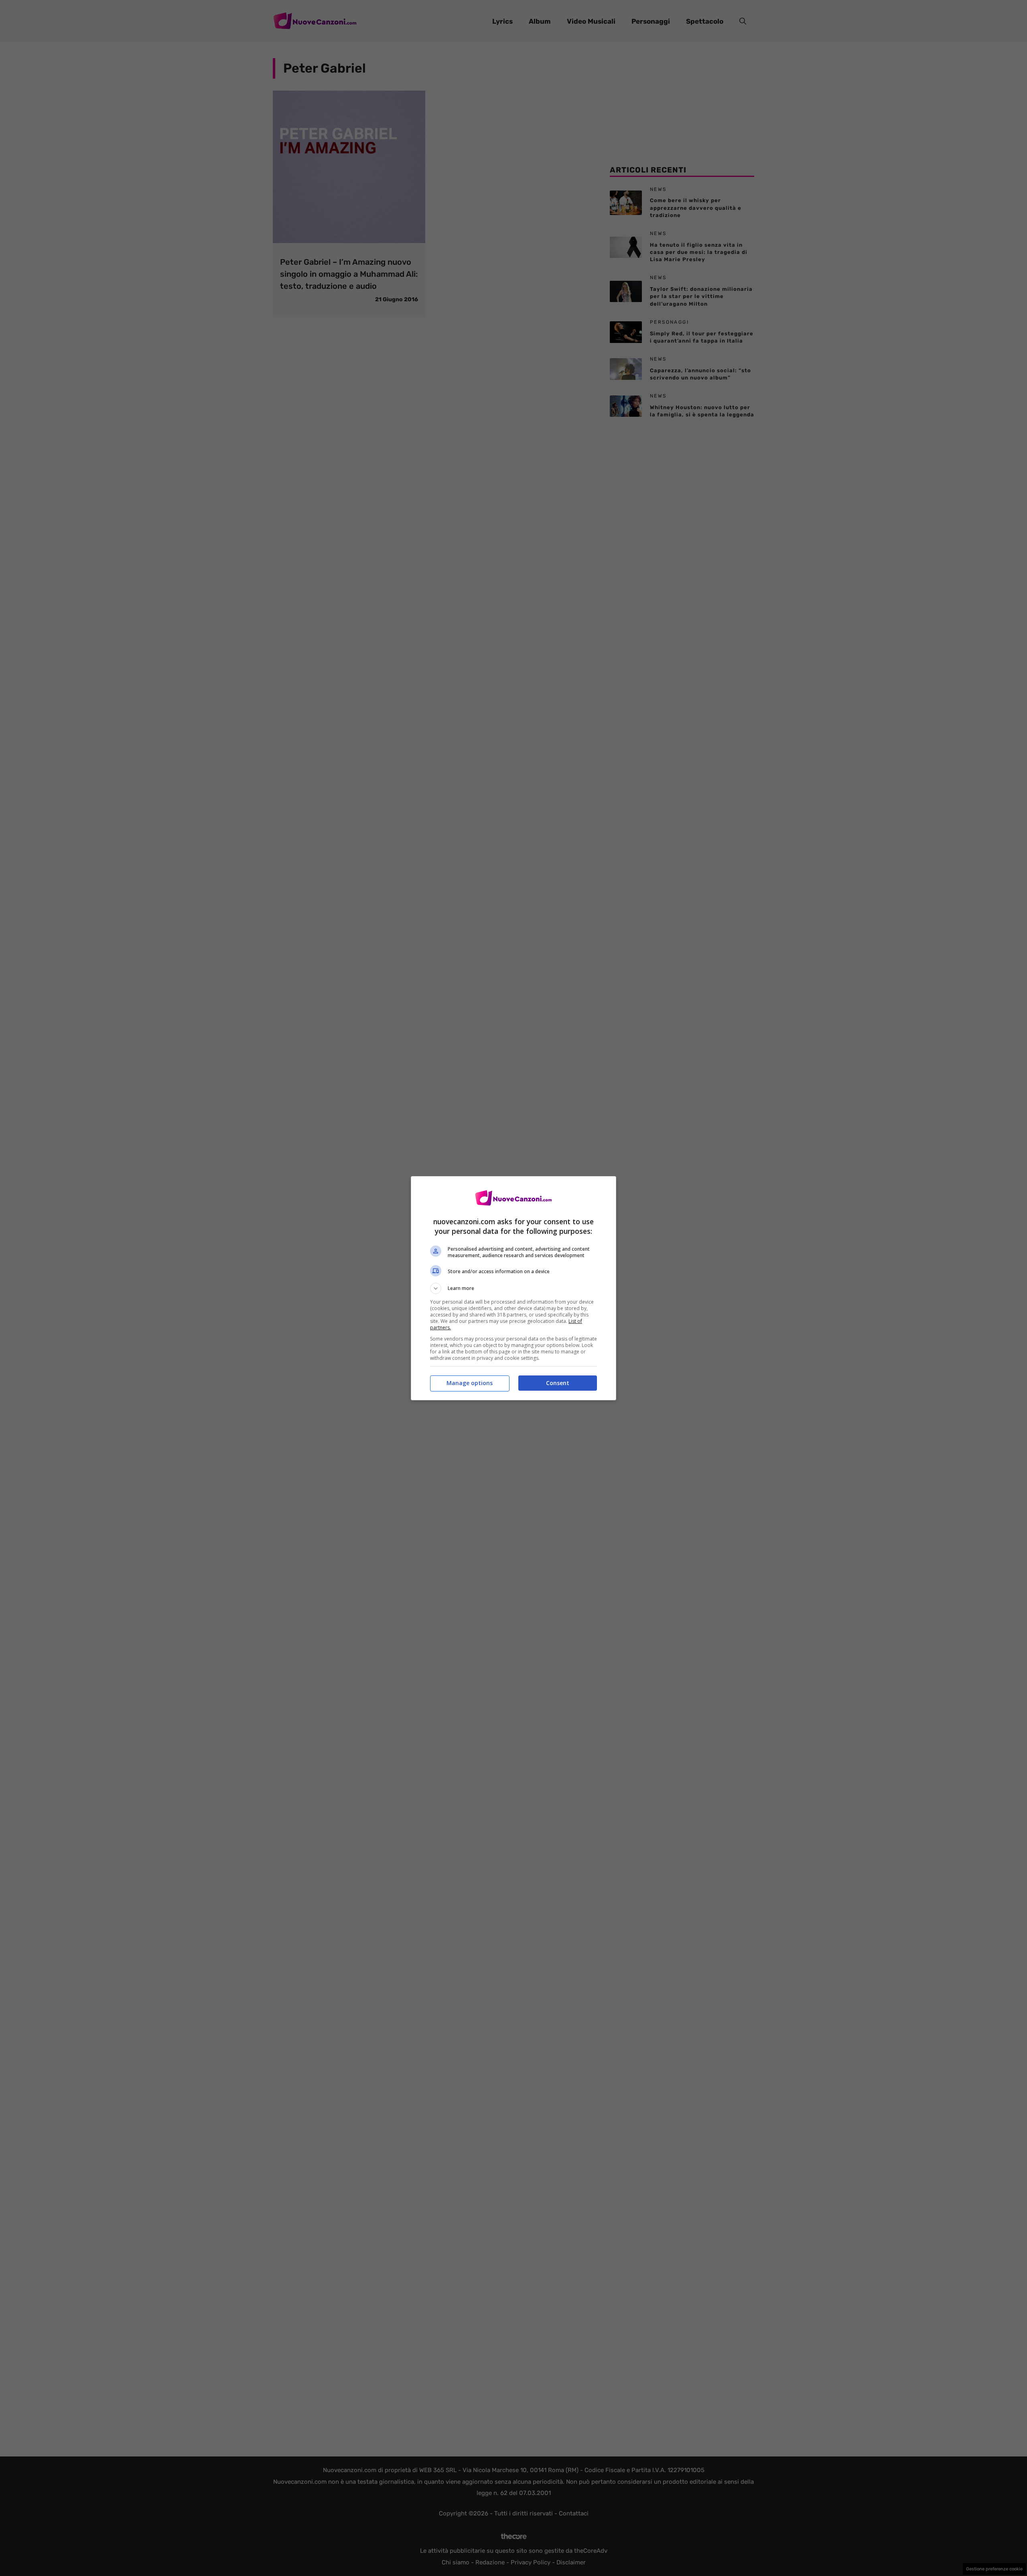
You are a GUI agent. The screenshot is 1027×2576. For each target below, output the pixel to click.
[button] (513, 1288)
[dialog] (513, 1288)
